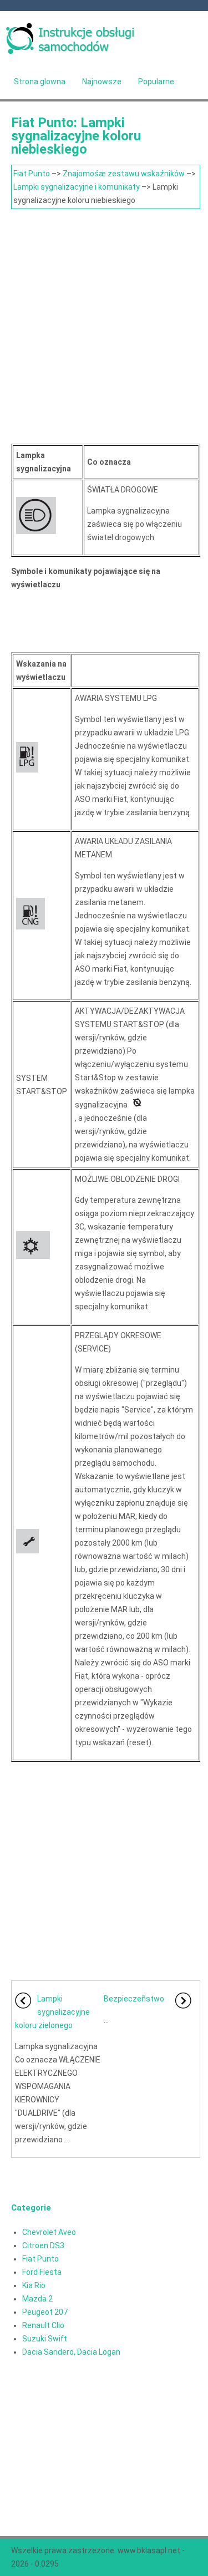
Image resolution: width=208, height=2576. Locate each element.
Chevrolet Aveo (49, 2232)
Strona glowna (40, 82)
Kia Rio (34, 2285)
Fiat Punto (32, 174)
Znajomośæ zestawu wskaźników (124, 174)
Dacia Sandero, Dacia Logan (71, 2352)
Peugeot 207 (45, 2312)
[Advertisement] (104, 319)
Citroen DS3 (43, 2245)
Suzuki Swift (45, 2339)
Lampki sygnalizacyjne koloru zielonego (52, 2012)
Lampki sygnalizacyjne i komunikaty (77, 187)
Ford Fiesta (42, 2272)
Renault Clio (43, 2325)
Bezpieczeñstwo (134, 1999)
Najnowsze (102, 82)
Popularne (156, 82)
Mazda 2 (37, 2299)
